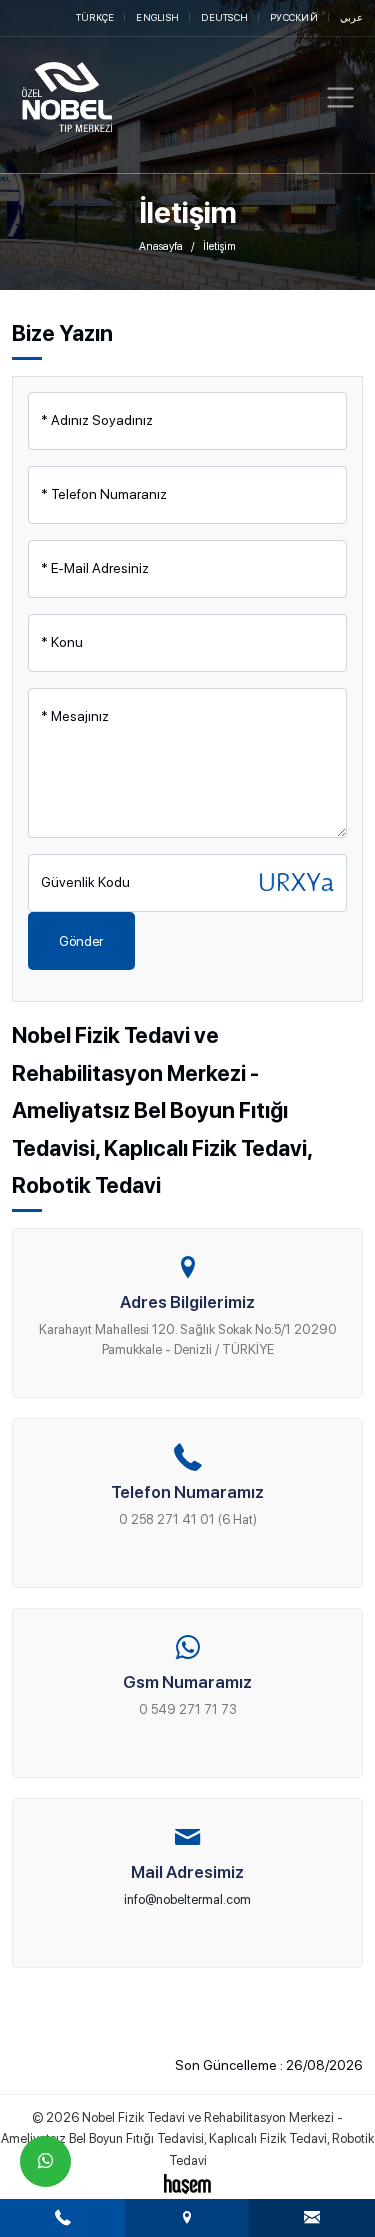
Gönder (81, 941)
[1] (340, 97)
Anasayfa (161, 246)
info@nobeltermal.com (187, 1899)
